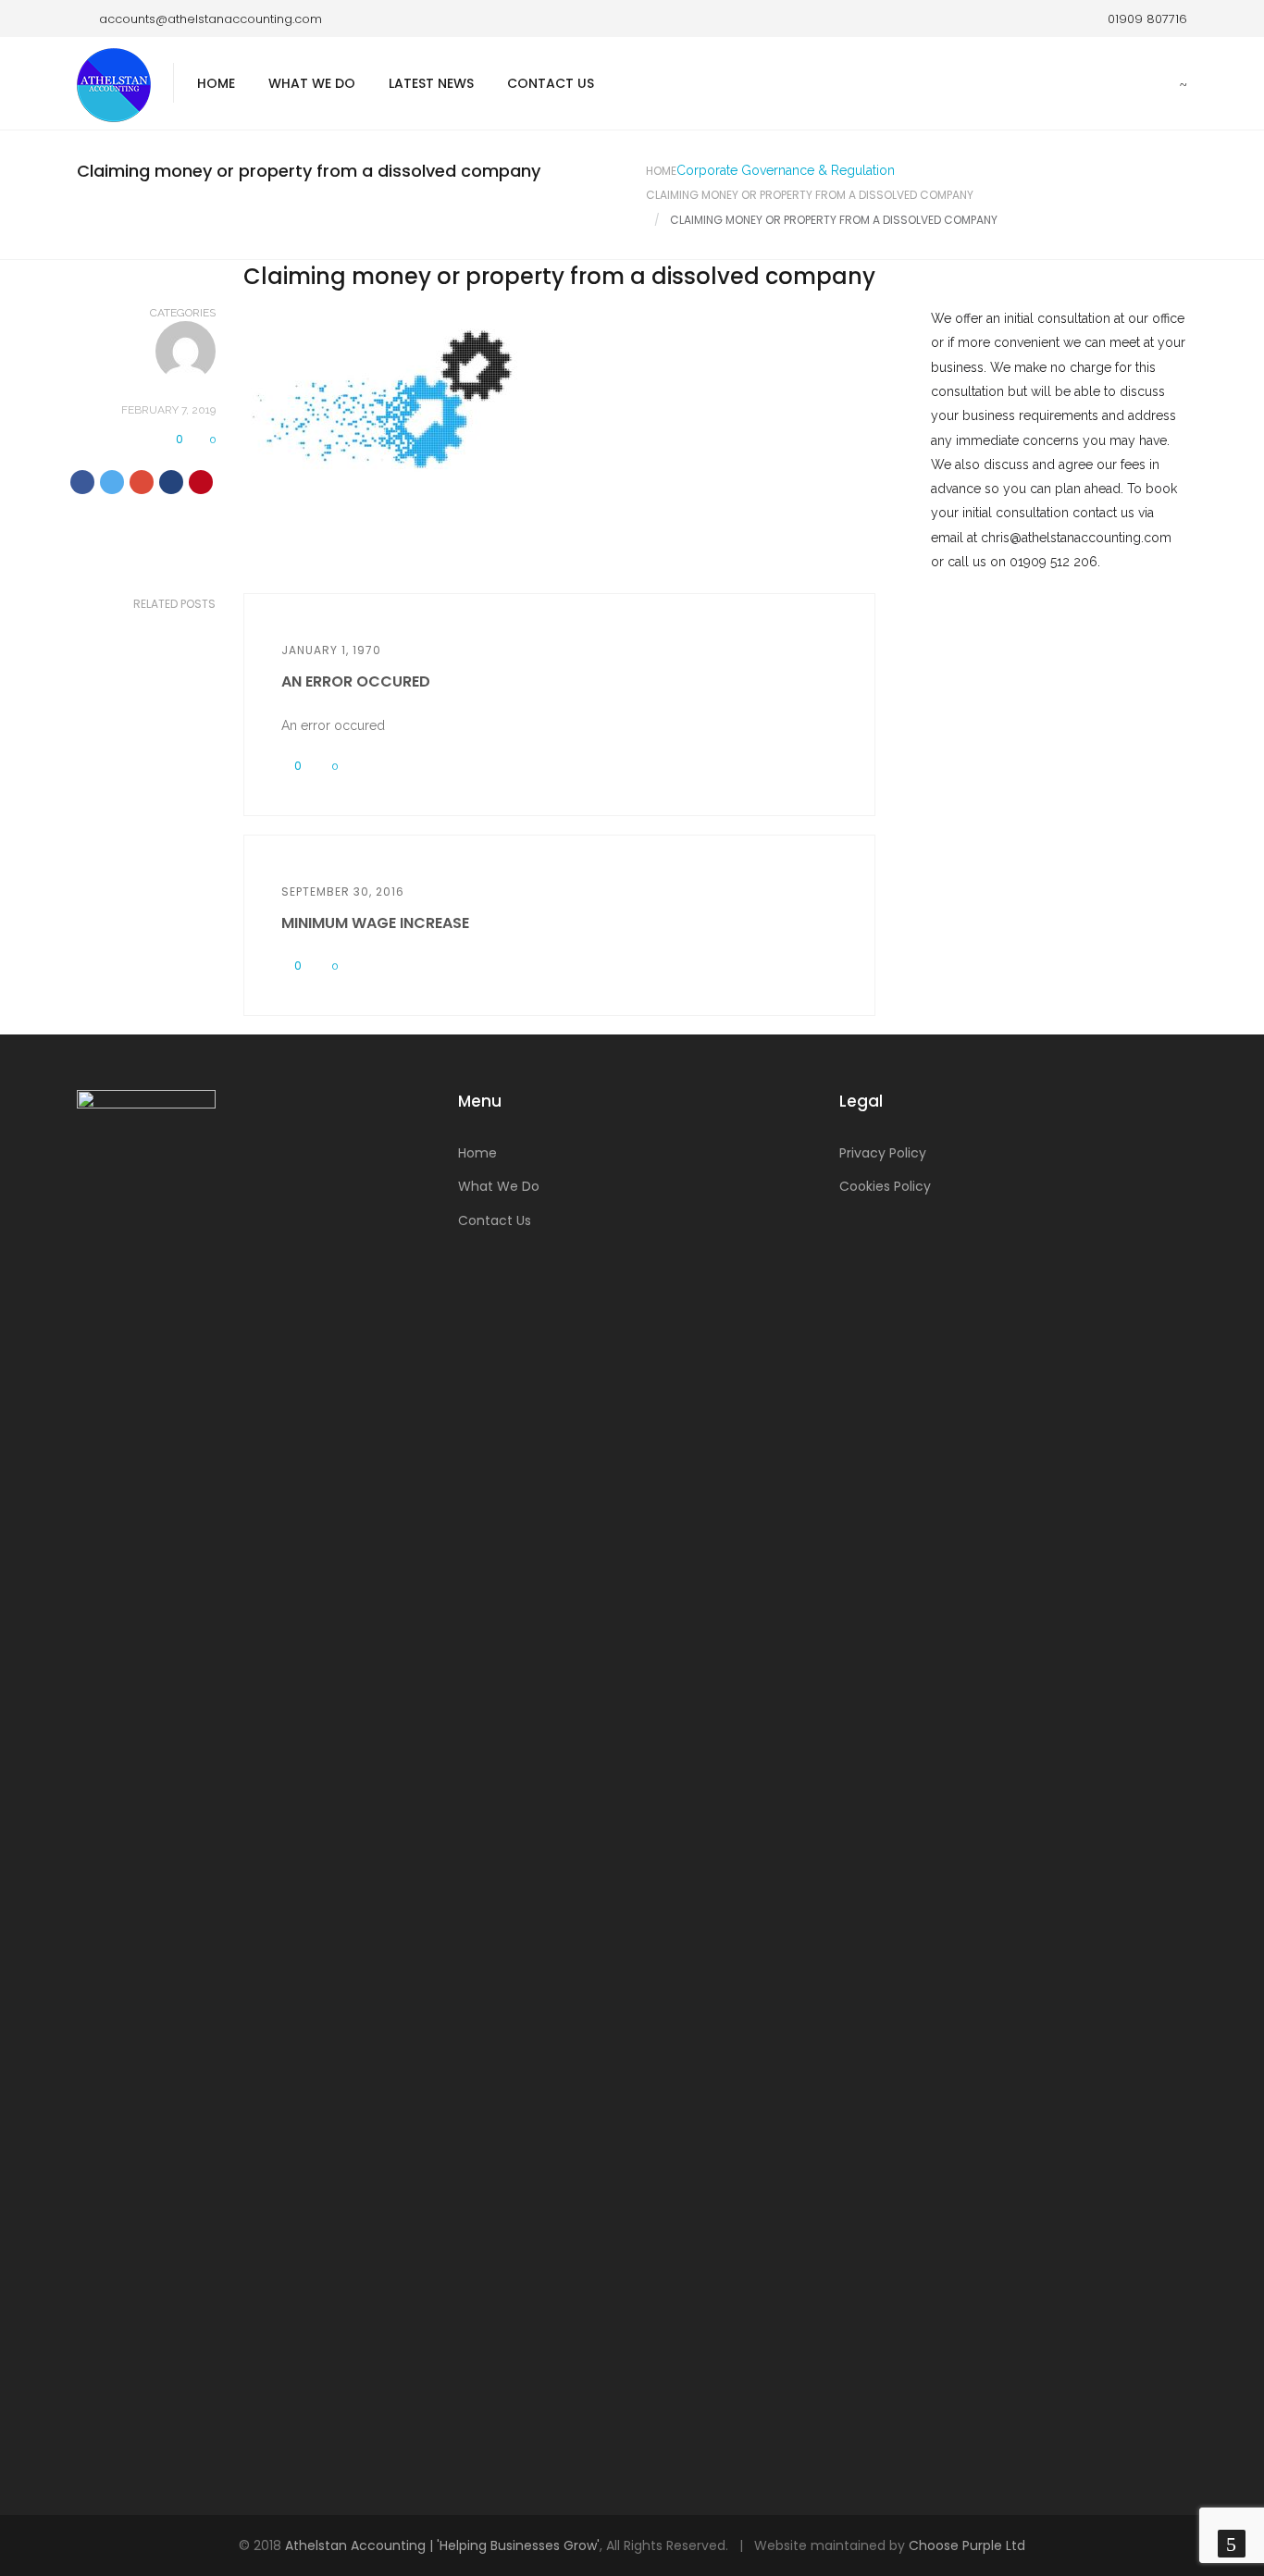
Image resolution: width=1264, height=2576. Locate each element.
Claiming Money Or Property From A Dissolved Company (810, 195)
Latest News (431, 83)
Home (216, 83)
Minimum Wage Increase (375, 923)
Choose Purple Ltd (967, 2545)
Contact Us (551, 83)
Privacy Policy (883, 1153)
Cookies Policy (885, 1186)
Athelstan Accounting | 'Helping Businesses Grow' (442, 2545)
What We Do (312, 83)
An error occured (356, 681)
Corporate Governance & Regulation (786, 170)
